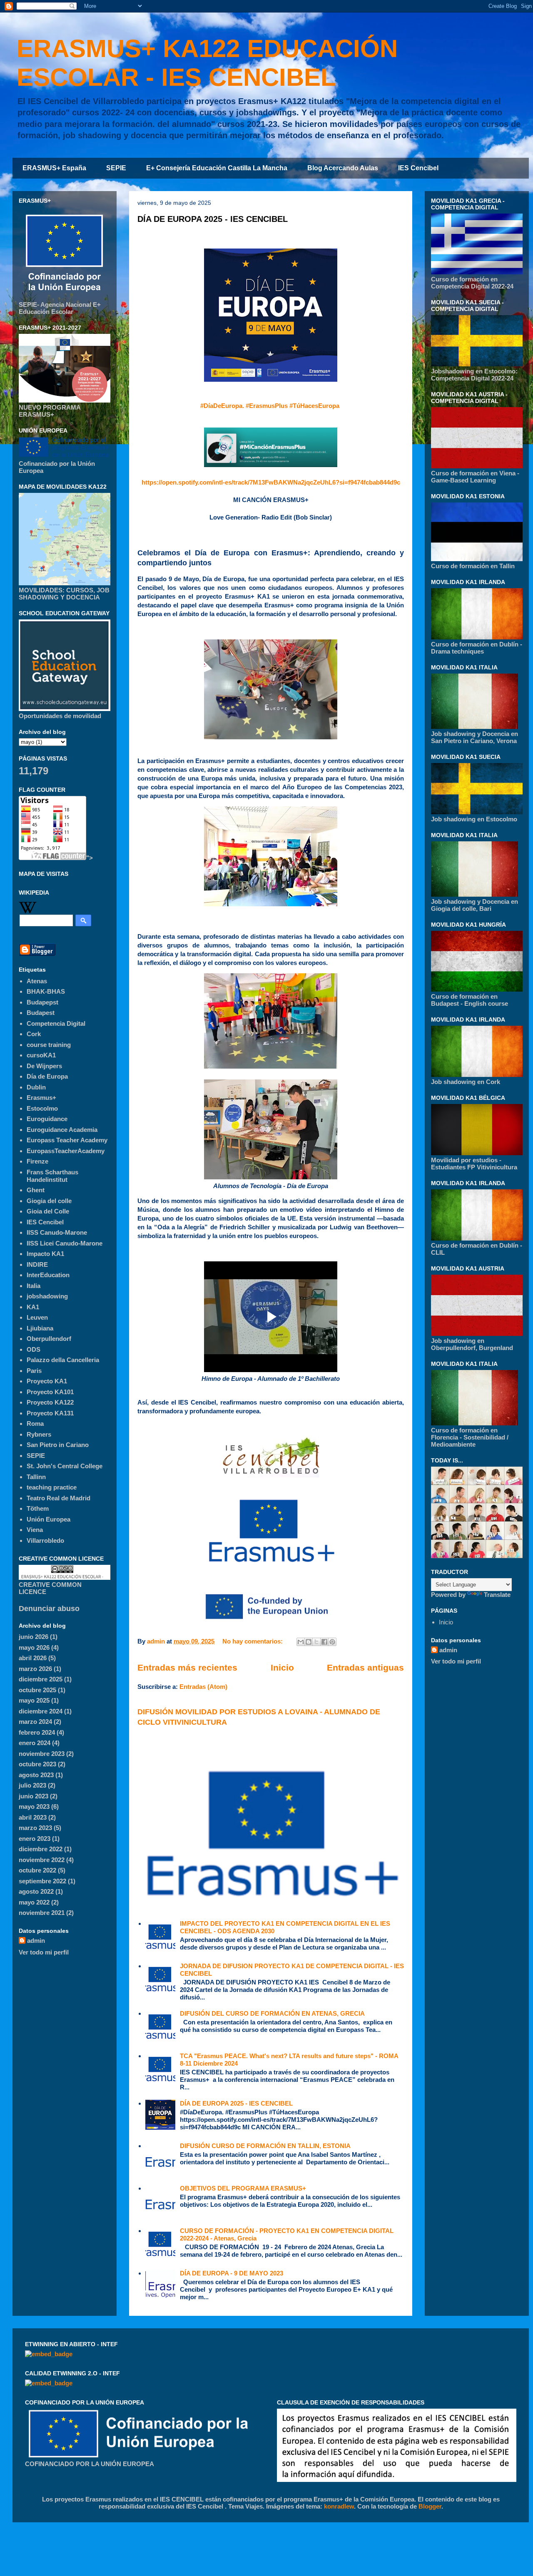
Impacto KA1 (45, 1254)
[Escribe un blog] (309, 1642)
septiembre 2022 (42, 1881)
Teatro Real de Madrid (59, 1498)
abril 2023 (33, 1817)
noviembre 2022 (42, 1860)
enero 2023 (35, 1839)
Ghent (36, 1190)
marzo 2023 (35, 1828)
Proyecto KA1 (47, 1381)
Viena (35, 1530)
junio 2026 (34, 1637)
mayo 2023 (34, 1806)
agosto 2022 (36, 1891)
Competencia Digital (56, 1023)
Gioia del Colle (48, 1211)
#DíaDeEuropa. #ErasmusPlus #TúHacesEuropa (270, 406)
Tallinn (36, 1477)
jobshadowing (47, 1296)
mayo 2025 (34, 1700)
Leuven (37, 1317)
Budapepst (42, 1002)
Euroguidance (47, 1119)
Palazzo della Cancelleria (63, 1360)
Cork (34, 1034)
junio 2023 (34, 1796)
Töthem (38, 1508)
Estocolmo (42, 1108)
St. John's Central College (65, 1466)
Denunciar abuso (49, 1609)
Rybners (39, 1434)
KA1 (33, 1307)
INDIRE (37, 1264)
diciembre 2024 (41, 1711)
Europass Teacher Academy (67, 1140)
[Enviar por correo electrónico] (301, 1642)
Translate (497, 1595)
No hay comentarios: (253, 1641)
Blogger (430, 2506)
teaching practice (52, 1487)
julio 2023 (32, 1785)
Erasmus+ (41, 1098)
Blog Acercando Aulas (343, 168)
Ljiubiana (40, 1328)
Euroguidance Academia (62, 1130)
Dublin (36, 1087)
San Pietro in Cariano (58, 1445)
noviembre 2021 (42, 1913)
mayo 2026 (34, 1647)
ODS (34, 1349)
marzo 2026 (35, 1669)
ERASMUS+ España (54, 168)
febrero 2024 (37, 1732)
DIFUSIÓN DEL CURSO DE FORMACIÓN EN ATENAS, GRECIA (272, 2013)
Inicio (282, 1667)
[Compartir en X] (316, 1642)
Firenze (37, 1161)
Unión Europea (49, 1519)
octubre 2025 (37, 1690)
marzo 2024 (35, 1722)
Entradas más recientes (187, 1667)
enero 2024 (35, 1743)
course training (49, 1045)
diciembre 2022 (41, 1849)
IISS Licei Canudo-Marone (65, 1243)
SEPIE (116, 168)
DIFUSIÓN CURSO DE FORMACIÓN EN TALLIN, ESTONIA (265, 2146)
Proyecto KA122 (50, 1402)
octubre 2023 (37, 1764)
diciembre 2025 (41, 1679)
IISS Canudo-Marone (57, 1232)
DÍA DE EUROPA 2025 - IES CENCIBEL (213, 219)
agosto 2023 (36, 1775)
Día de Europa (47, 1076)
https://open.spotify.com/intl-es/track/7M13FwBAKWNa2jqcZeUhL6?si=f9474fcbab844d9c (271, 482)
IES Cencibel (418, 168)
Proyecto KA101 (50, 1392)
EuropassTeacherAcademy (66, 1151)
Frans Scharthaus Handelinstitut (52, 1176)
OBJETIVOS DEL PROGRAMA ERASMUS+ (243, 2188)
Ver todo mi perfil (44, 1952)
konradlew (339, 2506)
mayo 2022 (34, 1902)
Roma (35, 1424)
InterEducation (48, 1275)
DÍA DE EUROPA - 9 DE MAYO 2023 (232, 2273)
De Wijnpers (44, 1066)
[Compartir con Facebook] (324, 1642)
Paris (34, 1371)
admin (36, 1941)
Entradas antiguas (365, 1667)
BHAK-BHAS (46, 991)
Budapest (41, 1013)
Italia (34, 1286)
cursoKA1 (41, 1055)
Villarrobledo (45, 1540)
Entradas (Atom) (203, 1687)
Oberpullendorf (49, 1339)
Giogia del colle (49, 1201)
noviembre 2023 (42, 1754)
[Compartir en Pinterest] (332, 1642)
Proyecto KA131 (50, 1413)
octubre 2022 (37, 1870)
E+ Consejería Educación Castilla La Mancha (217, 168)
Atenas (37, 981)
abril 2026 (33, 1658)
